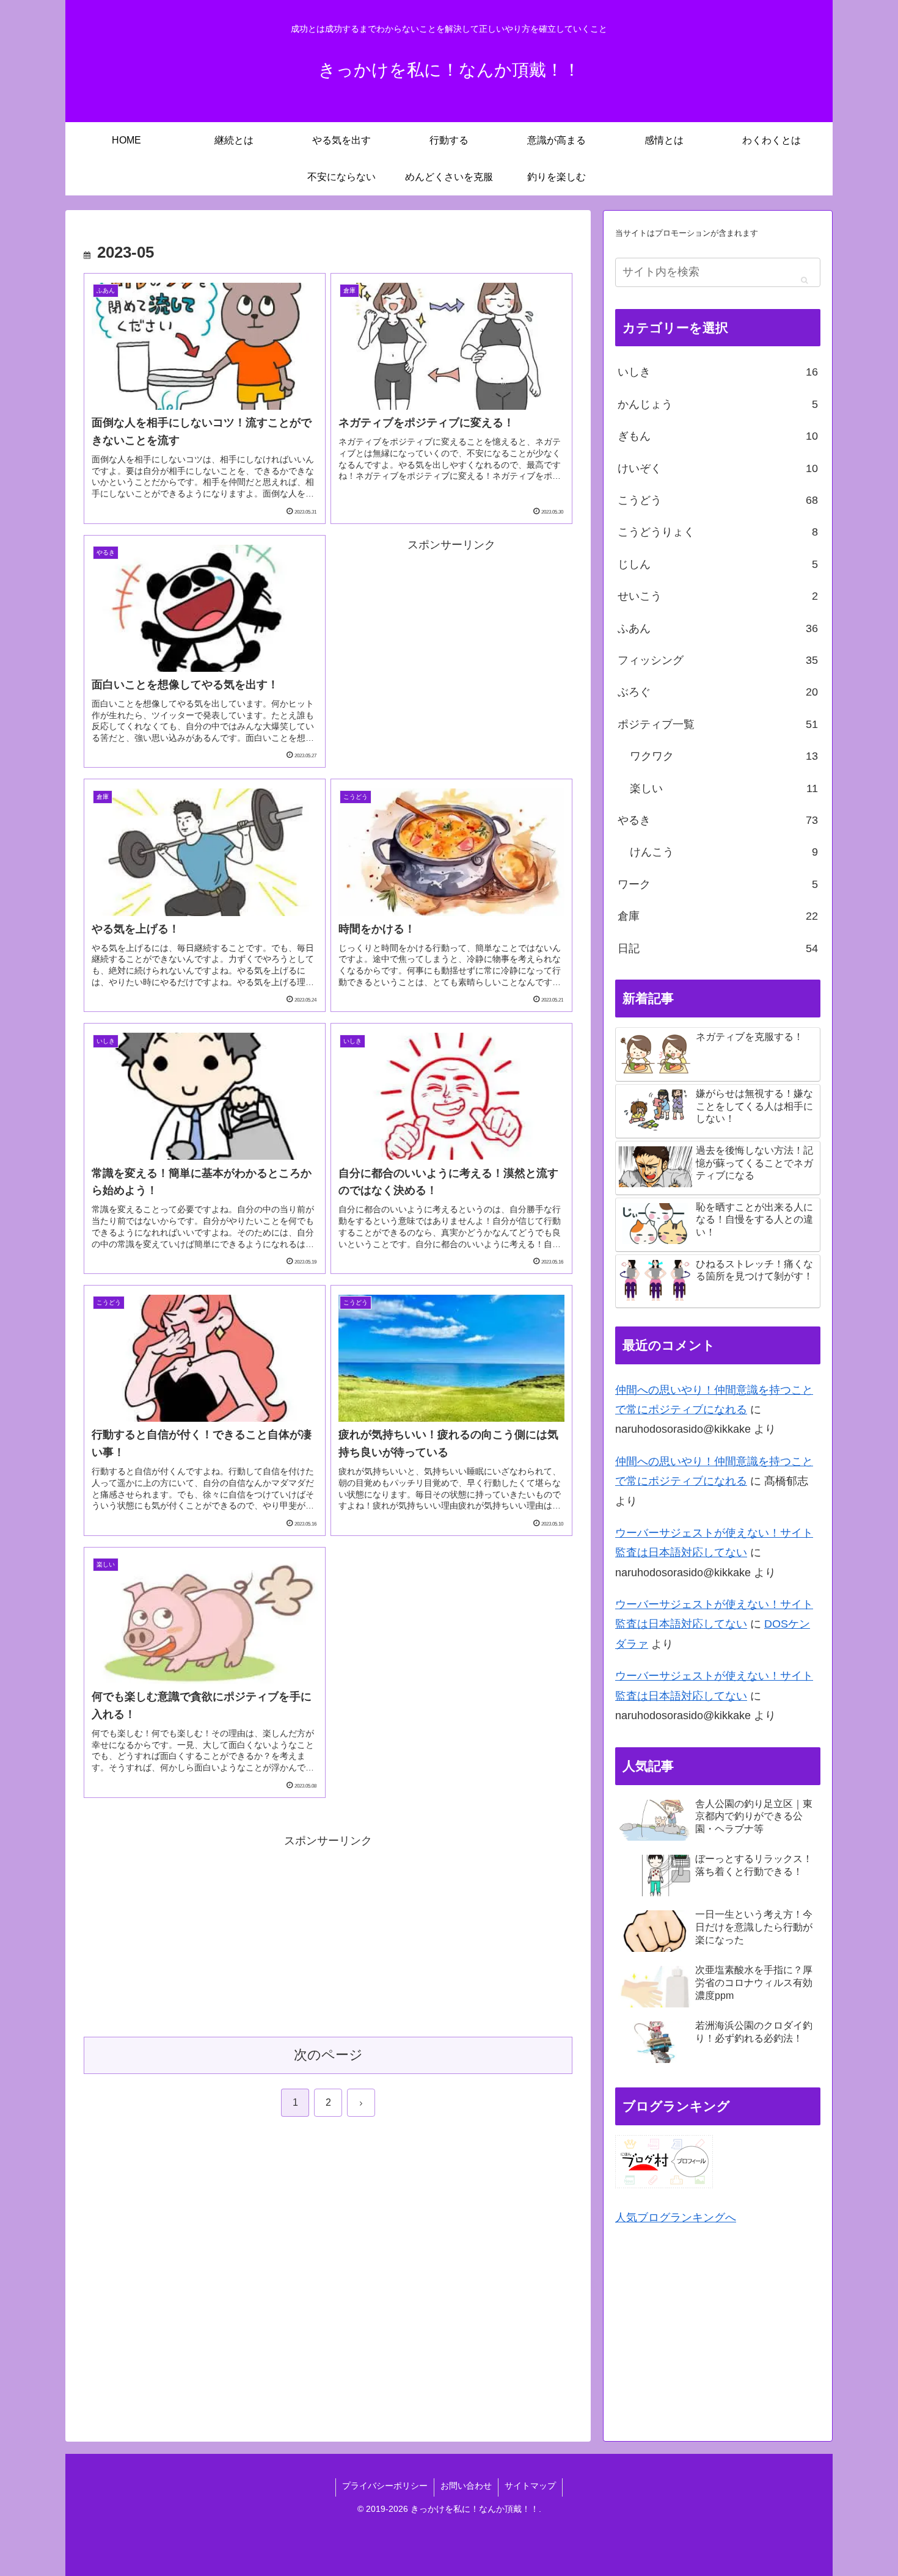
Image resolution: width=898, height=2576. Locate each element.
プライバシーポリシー (385, 2486)
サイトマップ (530, 2486)
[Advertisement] (451, 640)
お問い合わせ (466, 2486)
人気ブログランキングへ (676, 2218)
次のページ (328, 2055)
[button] (804, 280)
